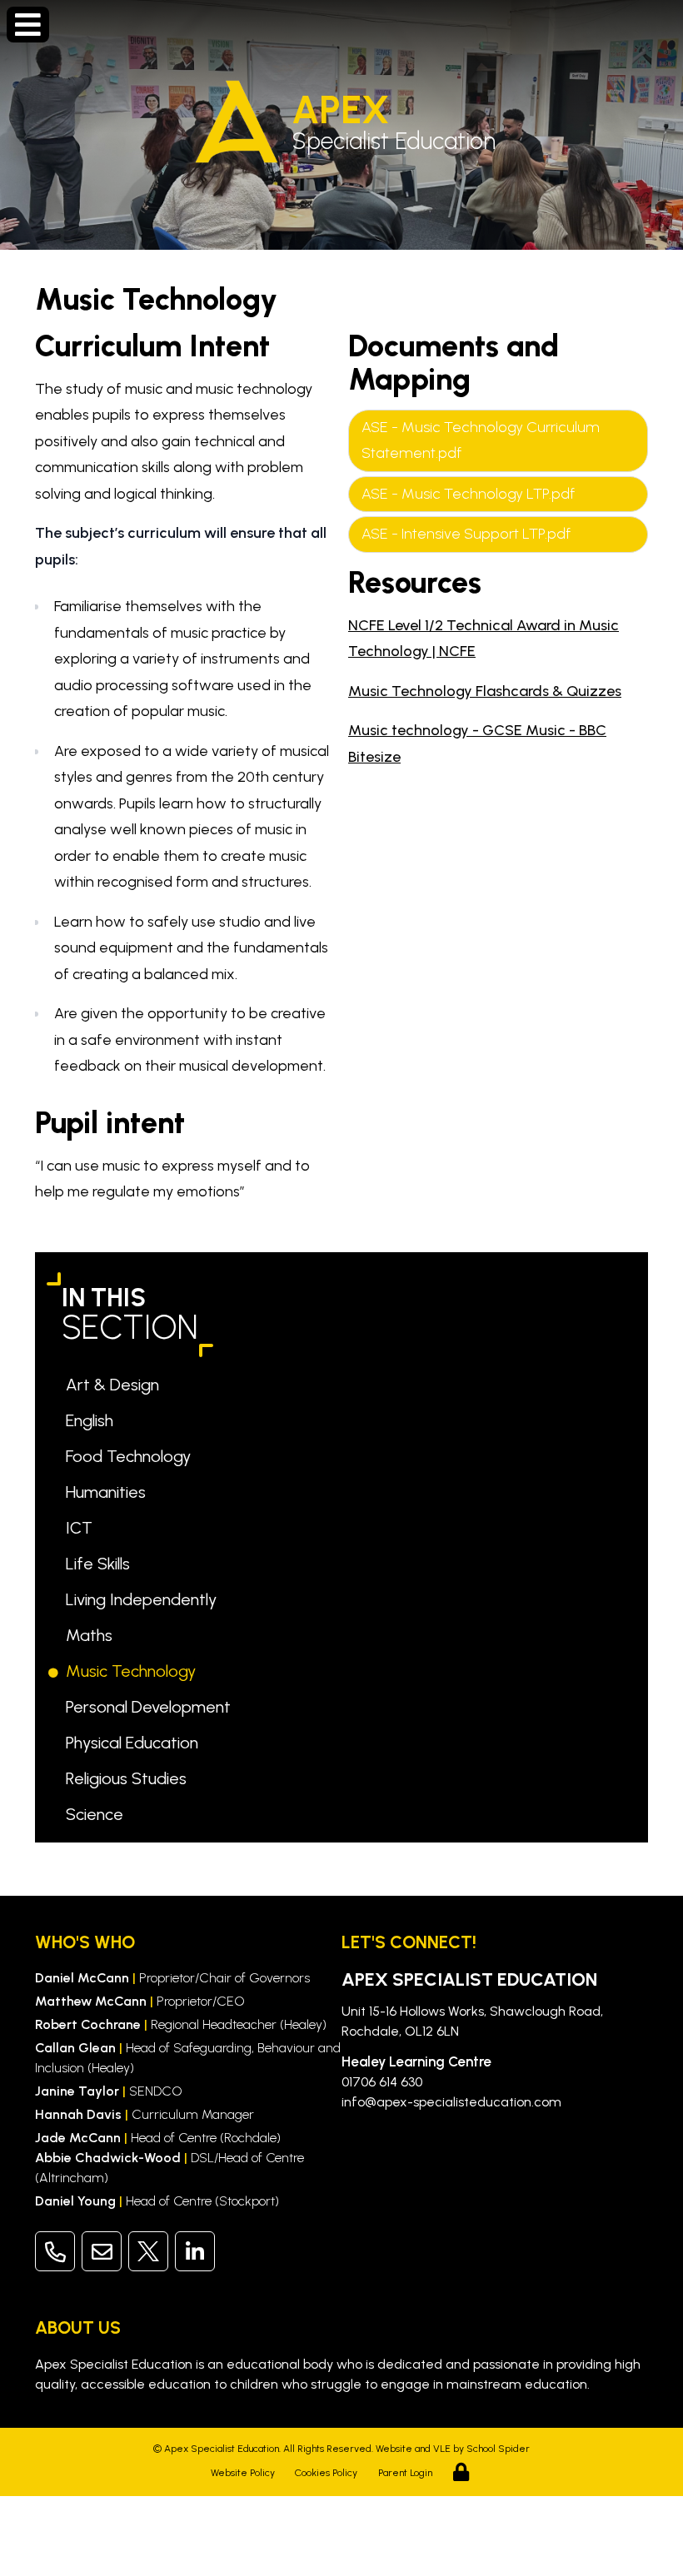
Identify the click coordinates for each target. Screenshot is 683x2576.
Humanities (109, 1492)
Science (97, 1814)
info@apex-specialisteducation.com (451, 2102)
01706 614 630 (382, 2082)
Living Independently (144, 1599)
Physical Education (135, 1743)
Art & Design (115, 1385)
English (92, 1420)
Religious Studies (129, 1778)
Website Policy (243, 2473)
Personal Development (151, 1707)
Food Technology (131, 1456)
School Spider (498, 2449)
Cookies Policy (326, 2473)
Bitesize (374, 757)
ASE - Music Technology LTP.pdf (468, 494)
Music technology (410, 730)
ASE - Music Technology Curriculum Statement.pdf (481, 440)
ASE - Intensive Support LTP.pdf (466, 534)
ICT (82, 1528)
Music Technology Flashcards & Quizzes (485, 691)
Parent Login (405, 2473)
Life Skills (101, 1564)
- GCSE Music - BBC (539, 730)
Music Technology (134, 1671)
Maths (92, 1635)
